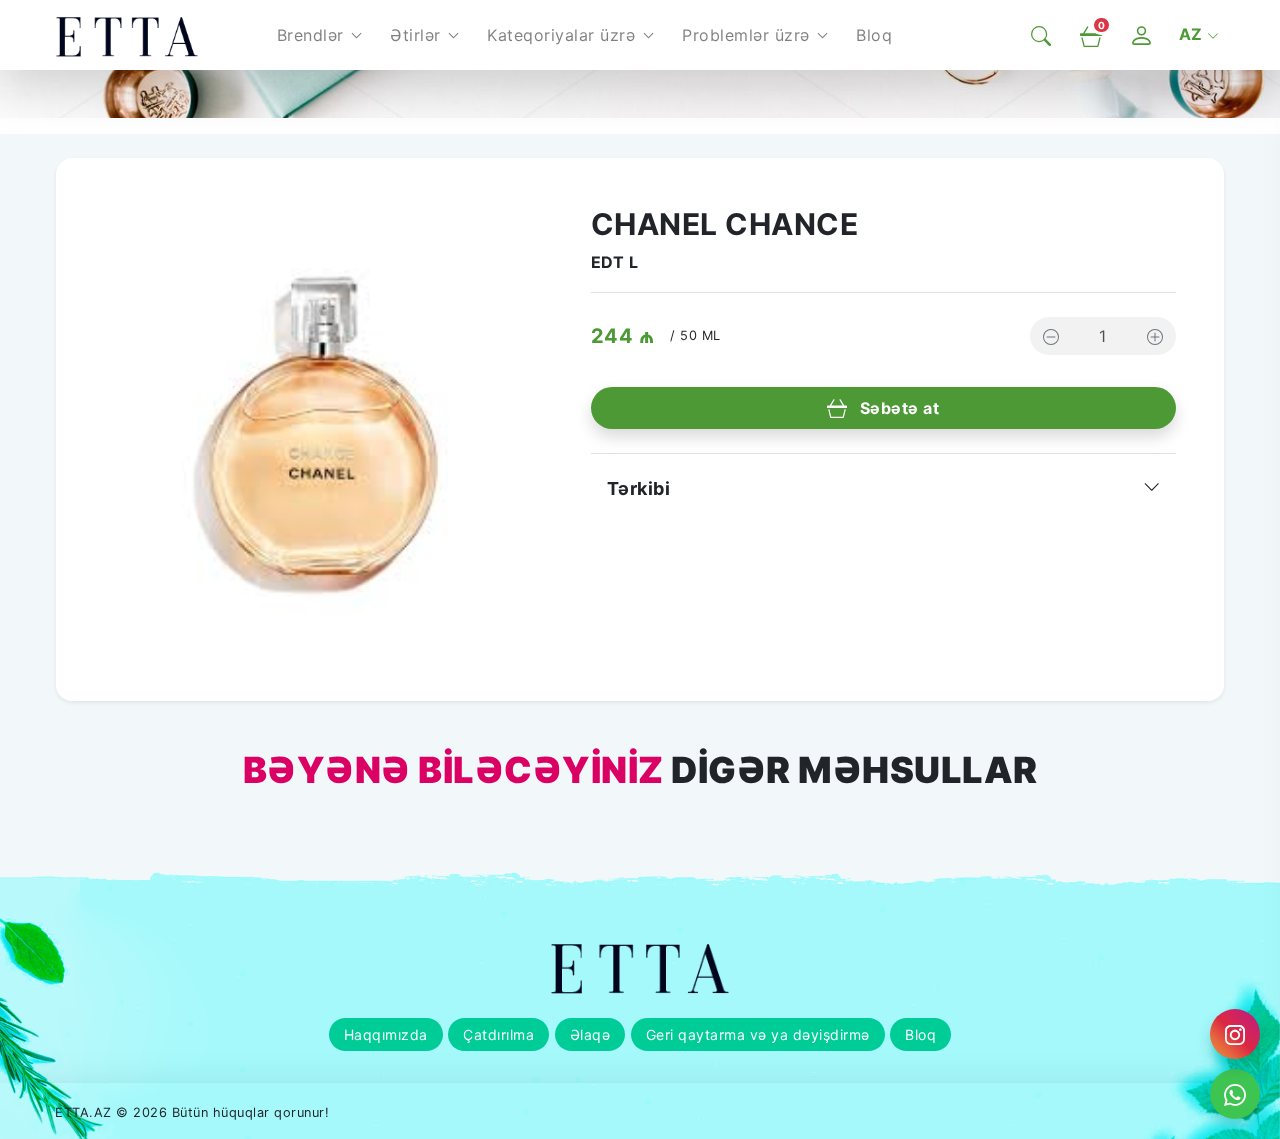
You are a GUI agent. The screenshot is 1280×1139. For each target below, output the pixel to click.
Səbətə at (897, 408)
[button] (319, 35)
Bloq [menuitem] (874, 35)
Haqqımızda (386, 1034)
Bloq (920, 1034)
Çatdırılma (498, 1034)
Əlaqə (590, 1034)
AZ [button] (1193, 34)
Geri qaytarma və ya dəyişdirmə (758, 1034)
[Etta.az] (127, 35)
